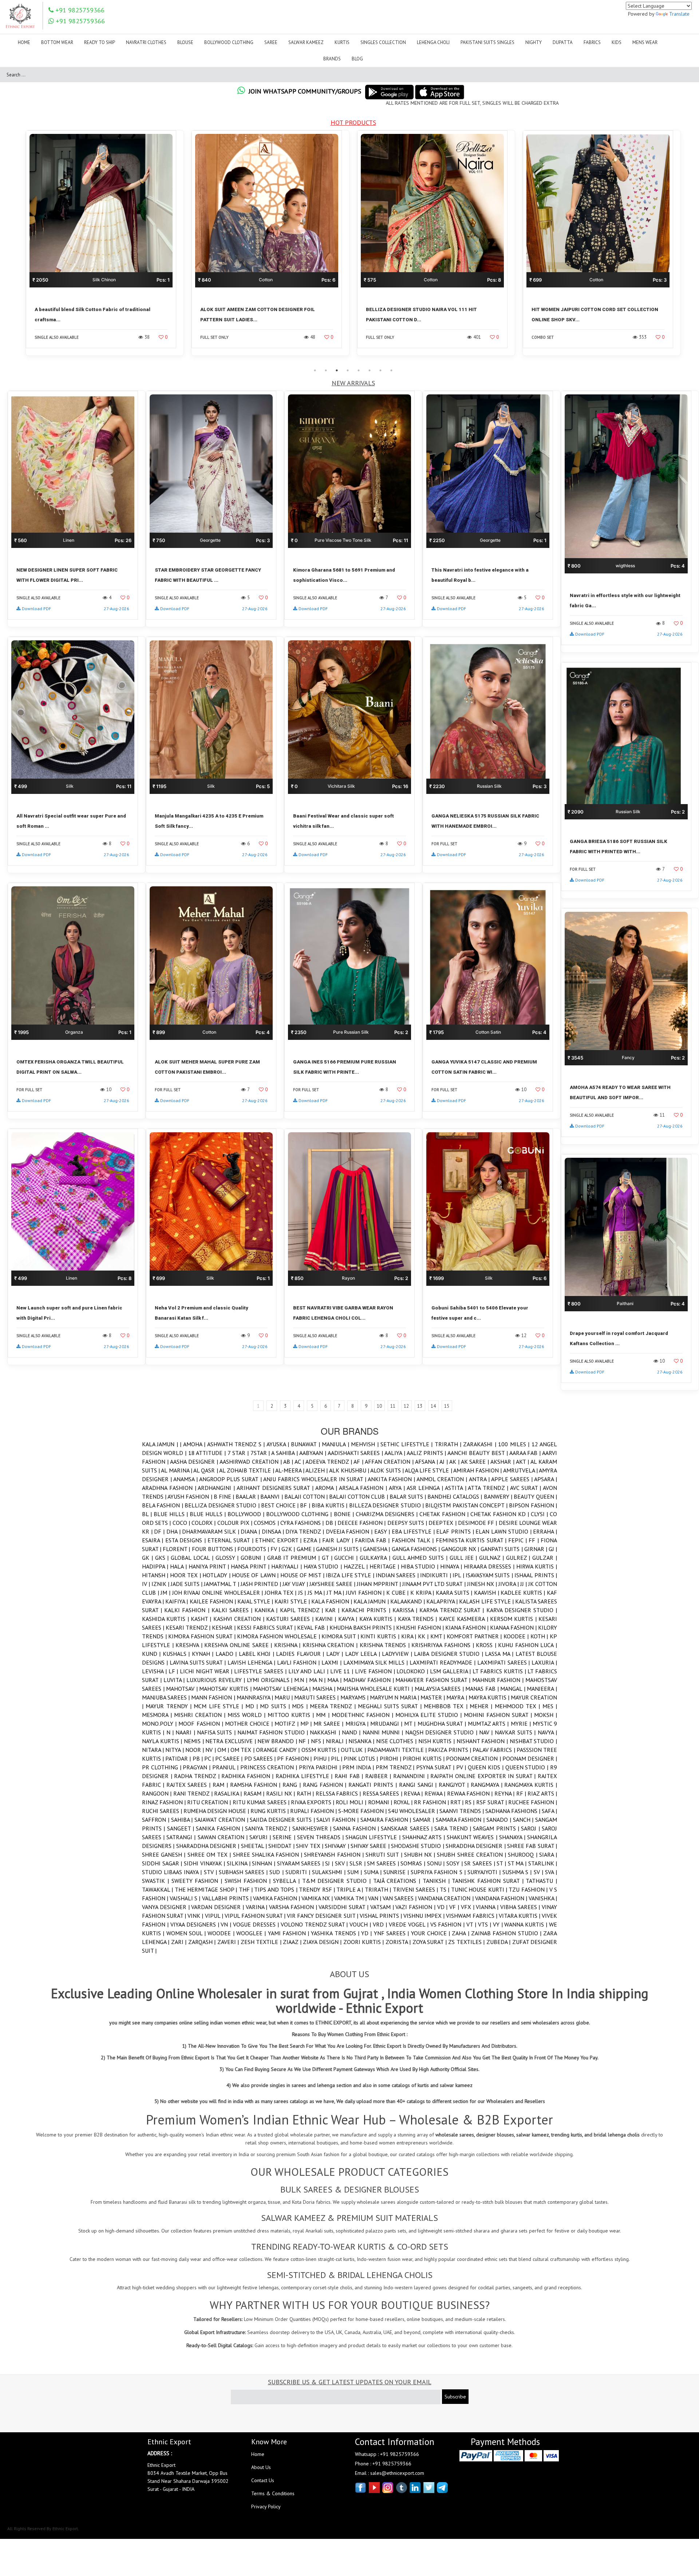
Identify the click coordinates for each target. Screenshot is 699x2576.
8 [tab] (391, 370)
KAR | (333, 1610)
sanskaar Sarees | (408, 1828)
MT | (411, 1724)
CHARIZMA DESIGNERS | (388, 1514)
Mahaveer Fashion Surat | (434, 1680)
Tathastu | (541, 1881)
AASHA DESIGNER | (195, 1462)
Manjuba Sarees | (167, 1697)
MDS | (301, 1706)
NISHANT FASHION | (483, 1741)
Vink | (196, 1916)
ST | (502, 1863)
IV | (147, 1584)
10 (379, 1406)
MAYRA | (457, 1697)
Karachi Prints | (367, 1610)
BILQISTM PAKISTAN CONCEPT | (467, 1505)
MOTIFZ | (287, 1724)
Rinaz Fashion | (165, 1802)
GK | (149, 1558)
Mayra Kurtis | (490, 1697)
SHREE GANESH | (165, 1855)
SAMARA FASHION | (461, 1820)
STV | (211, 1872)
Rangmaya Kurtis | (531, 1785)
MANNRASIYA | (256, 1697)
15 (447, 1406)
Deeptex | (443, 1523)
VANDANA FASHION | (502, 1898)
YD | (368, 1933)
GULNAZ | (493, 1558)
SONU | (437, 1863)
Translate (679, 14)
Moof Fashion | (202, 1724)
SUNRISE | (397, 1872)
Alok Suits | (388, 1470)
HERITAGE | (385, 1566)
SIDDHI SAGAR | (163, 1863)
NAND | (352, 1732)
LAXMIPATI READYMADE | (443, 1662)
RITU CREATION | (210, 1802)
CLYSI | (540, 1514)
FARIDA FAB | (373, 1540)
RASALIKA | (229, 1793)
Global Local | (193, 1558)
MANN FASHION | (214, 1697)
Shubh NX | (421, 1855)
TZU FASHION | (529, 1889)
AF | (359, 1462)
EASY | (383, 1531)
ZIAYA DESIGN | (323, 1942)
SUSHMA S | (518, 1872)
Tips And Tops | (277, 1889)
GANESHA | (377, 1549)
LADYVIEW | (398, 1654)
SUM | (356, 1872)
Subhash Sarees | (244, 1872)
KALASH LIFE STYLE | (487, 1601)
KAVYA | (349, 1619)
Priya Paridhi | (321, 1767)
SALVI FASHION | (338, 1820)
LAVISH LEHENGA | (252, 1662)
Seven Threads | (321, 1837)
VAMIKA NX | (318, 1898)
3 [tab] (337, 370)
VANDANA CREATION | (446, 1898)
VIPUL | (215, 1916)
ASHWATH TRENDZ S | (237, 1444)
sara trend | (454, 1828)
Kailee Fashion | (214, 1601)
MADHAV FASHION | (369, 1680)
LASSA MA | (500, 1654)
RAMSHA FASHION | (256, 1785)
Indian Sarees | (398, 1575)
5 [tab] (359, 370)
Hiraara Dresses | (490, 1566)
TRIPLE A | (350, 1889)
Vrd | (381, 1924)
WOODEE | (222, 1933)
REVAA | (414, 1793)
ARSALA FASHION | (364, 1488)
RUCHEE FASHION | (533, 1802)
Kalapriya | (443, 1601)
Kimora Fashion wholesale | (279, 1636)
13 (420, 1406)
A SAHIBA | (285, 1453)
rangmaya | (488, 1785)
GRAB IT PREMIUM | (295, 1558)
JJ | (524, 1584)
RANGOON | (158, 1793)
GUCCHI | (347, 1558)
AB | (289, 1462)
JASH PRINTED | (262, 1584)
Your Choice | (432, 1933)
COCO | (182, 1523)
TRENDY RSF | (318, 1889)
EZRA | (313, 1540)
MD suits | (276, 1706)
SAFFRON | (157, 1820)
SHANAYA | (513, 1837)
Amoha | (195, 1444)
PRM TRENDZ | (396, 1767)
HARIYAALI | (287, 1566)
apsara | (546, 1479)
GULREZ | (519, 1558)
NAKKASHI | (326, 1732)
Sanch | (524, 1820)
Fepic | (518, 1540)
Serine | (285, 1837)
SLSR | (358, 1863)
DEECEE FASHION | (362, 1523)
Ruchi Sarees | (163, 1811)
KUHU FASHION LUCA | (528, 1645)
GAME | (306, 1549)
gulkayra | (376, 1558)
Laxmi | (332, 1662)
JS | (303, 1593)
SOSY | (455, 1863)
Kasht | (202, 1619)
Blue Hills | (172, 1514)
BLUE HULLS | (209, 1514)
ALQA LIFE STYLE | (429, 1470)
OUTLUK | (354, 1750)
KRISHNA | (288, 1645)
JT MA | (336, 1593)
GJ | (553, 1549)
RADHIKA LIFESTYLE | (305, 1776)
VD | (443, 1907)
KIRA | (410, 1636)
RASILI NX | (281, 1793)
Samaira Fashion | (387, 1820)
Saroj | (531, 1828)
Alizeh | (317, 1470)
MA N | (318, 1680)
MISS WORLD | (248, 1715)
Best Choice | (281, 1505)
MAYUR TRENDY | (170, 1706)
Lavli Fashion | (299, 1662)
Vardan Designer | (218, 1907)
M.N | (302, 1680)
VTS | (485, 1924)
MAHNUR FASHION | (499, 1680)
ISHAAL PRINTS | (536, 1575)
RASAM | (255, 1793)
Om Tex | (243, 1750)
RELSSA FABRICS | (339, 1793)
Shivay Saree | (371, 1846)
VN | (227, 1924)
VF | (455, 1907)
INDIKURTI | (436, 1575)
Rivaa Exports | (313, 1802)
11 (393, 1406)
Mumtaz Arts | (489, 1724)
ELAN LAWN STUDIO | (504, 1531)
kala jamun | (372, 1601)
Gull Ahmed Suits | (421, 1558)
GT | (328, 1558)
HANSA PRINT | (251, 1566)
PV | (462, 1767)
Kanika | (267, 1610)
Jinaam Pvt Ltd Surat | (435, 1584)
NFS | (318, 1741)
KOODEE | (517, 1636)
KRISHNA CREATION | (331, 1645)
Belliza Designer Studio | (223, 1505)
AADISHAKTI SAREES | (356, 1453)
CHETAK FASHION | (445, 1514)
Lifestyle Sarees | (261, 1671)
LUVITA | (175, 1680)
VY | (499, 1924)
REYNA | (505, 1793)
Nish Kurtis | (437, 1741)
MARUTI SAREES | (317, 1697)
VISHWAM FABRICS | (472, 1916)
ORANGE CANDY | (279, 1750)
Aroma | (327, 1488)
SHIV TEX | (310, 1846)
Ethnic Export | (279, 1540)
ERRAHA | (545, 1531)
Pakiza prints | (450, 1750)
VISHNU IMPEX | (425, 1916)
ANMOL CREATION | (443, 1479)
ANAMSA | (186, 1479)
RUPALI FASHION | (314, 1811)
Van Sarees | (400, 1898)
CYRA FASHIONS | (303, 1523)
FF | (535, 1540)
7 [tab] (380, 370)
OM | (224, 1750)
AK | (455, 1462)
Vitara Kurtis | (520, 1916)
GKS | (163, 1558)
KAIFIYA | (177, 1601)
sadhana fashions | (514, 1811)
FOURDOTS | (254, 1549)
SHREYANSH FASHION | (335, 1855)
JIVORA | (509, 1584)
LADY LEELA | (364, 1654)
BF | (306, 1505)
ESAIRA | (154, 1540)
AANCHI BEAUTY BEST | (478, 1453)
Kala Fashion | (332, 1601)
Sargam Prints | (497, 1828)
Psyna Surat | (436, 1767)
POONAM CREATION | (474, 1758)
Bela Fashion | (163, 1505)
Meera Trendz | (334, 1706)
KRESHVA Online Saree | (239, 1645)
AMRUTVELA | (521, 1470)
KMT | (439, 1636)
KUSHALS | (177, 1654)
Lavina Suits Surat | (199, 1662)
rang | (293, 1785)
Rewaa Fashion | (471, 1793)
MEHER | (482, 1706)
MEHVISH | (366, 1444)
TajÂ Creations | (398, 1881)
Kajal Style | (256, 1601)
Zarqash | (203, 1942)
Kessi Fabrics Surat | (267, 1627)
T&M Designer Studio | (338, 1881)
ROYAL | (404, 1802)
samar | (424, 1820)
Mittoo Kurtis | (292, 1715)
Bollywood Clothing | (300, 1514)
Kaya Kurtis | (379, 1619)
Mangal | (514, 1689)
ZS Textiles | (467, 1942)
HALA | (179, 1566)
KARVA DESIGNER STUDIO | (522, 1610)
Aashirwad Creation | (251, 1462)
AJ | (444, 1462)
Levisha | (155, 1671)
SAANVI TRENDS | (462, 1811)
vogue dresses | (257, 1924)
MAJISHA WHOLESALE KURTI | (376, 1689)
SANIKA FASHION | (220, 1828)
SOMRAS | (414, 1863)
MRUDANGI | (387, 1724)
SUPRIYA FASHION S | (439, 1872)
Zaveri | (229, 1942)
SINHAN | (264, 1863)
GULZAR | (545, 1558)
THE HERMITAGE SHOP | (207, 1889)
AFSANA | (427, 1462)
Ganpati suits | (502, 1549)
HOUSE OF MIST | (303, 1575)
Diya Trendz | (305, 1531)
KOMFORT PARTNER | (475, 1636)
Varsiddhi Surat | (344, 1907)
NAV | (487, 1732)
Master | (433, 1697)
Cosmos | (267, 1523)
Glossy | (228, 1558)
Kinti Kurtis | (381, 1636)
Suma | (374, 1872)
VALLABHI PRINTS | (228, 1898)
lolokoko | (413, 1671)
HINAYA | (452, 1566)
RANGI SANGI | (419, 1785)
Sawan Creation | (224, 1837)
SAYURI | (261, 1837)
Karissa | (406, 1610)
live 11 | (343, 1671)
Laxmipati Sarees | (505, 1662)
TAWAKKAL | (158, 1889)
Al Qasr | (206, 1470)
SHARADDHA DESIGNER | (209, 1846)
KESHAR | (224, 1627)
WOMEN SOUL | (187, 1933)
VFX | (469, 1907)
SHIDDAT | (282, 1846)
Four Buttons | (215, 1549)
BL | (148, 1514)
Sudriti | (299, 1872)
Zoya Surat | (430, 1942)
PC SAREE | (230, 1758)
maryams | (355, 1697)
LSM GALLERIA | (451, 1671)
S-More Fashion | (363, 1811)
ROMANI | (381, 1802)
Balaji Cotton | (307, 1496)
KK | (424, 1636)
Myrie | (522, 1724)
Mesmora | (158, 1715)
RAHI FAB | (350, 1776)
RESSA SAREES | (383, 1793)
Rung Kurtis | (270, 1811)
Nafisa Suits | (217, 1732)
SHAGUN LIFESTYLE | (374, 1837)
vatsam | (383, 1907)
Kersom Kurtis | (514, 1619)
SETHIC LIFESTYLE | (407, 1444)
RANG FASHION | (326, 1785)
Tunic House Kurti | (480, 1889)
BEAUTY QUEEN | (535, 1496)
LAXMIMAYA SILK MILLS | (376, 1662)
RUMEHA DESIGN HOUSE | (217, 1811)
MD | (253, 1706)
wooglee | (252, 1933)
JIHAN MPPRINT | (380, 1584)
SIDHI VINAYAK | (205, 1863)
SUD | (277, 1872)
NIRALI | (337, 1741)
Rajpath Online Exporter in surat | (484, 1776)
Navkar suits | (516, 1732)
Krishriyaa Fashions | (444, 1645)
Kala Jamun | (161, 1444)
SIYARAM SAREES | (301, 1863)
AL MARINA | (177, 1470)
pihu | (322, 1758)
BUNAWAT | (306, 1444)
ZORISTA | (399, 1942)
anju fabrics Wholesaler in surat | (315, 1479)
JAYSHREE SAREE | (333, 1584)
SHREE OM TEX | (210, 1855)
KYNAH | (204, 1654)
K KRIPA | (423, 1593)
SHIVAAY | (338, 1846)
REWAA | (436, 1793)
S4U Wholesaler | (414, 1811)
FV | (276, 1549)
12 (406, 1406)
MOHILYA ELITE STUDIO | (430, 1715)
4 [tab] (348, 370)
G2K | (289, 1549)
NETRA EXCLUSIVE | (231, 1741)
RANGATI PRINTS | (374, 1785)
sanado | (500, 1820)
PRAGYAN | (198, 1767)
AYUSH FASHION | (190, 1496)
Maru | (284, 1697)
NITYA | (175, 1750)
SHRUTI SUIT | (385, 1855)
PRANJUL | (226, 1767)
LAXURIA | (544, 1662)
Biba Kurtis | (330, 1505)
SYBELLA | (288, 1881)
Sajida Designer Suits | (283, 1820)
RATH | (306, 1793)
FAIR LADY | (339, 1540)
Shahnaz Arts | (424, 1837)
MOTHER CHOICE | (250, 1724)
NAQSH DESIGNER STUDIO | (442, 1732)
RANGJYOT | (455, 1785)
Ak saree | (476, 1462)
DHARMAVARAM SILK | (211, 1531)
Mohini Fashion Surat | (499, 1715)
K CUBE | (398, 1593)
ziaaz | (293, 1942)
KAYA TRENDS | (418, 1619)
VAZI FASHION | (416, 1907)
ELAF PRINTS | (456, 1531)
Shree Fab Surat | (532, 1846)
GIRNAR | (536, 1549)
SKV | (342, 1863)
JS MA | (317, 1593)
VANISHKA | (543, 1898)
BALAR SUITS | (408, 1496)
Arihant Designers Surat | (276, 1488)
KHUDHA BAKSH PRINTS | (363, 1627)
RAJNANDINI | (412, 1776)
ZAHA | (461, 1933)
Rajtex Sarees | (189, 1785)
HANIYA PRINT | (210, 1566)
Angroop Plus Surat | (231, 1479)
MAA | (335, 1680)
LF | (174, 1671)
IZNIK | (161, 1584)
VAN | (375, 1898)
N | (171, 1732)
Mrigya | (358, 1724)
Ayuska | (279, 1444)
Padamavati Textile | (398, 1750)
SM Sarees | (384, 1863)
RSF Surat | (492, 1802)
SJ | (330, 1863)
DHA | (174, 1531)
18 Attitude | (208, 1453)
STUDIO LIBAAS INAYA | (173, 1872)
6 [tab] (370, 370)
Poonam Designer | (530, 1758)
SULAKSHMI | (330, 1872)
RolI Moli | (352, 1802)
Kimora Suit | (341, 1636)
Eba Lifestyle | (414, 1531)
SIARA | (548, 1855)
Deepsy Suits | (408, 1523)
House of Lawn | (256, 1575)
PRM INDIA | (359, 1767)
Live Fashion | (376, 1671)
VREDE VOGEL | (410, 1924)
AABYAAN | (313, 1453)
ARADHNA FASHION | (170, 1488)
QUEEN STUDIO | (528, 1767)
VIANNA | (488, 1907)
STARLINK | (543, 1863)
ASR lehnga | (426, 1488)
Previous (16, 247)
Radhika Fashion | (248, 1776)
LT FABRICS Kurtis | (500, 1671)
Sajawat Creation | (222, 1820)
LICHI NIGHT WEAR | (207, 1671)
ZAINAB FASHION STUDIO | (507, 1933)
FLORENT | (177, 1549)
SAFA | (549, 1811)
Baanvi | (272, 1496)
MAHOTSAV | (183, 1689)
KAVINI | (327, 1619)
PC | (210, 1758)
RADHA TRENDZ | (198, 1776)
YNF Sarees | (392, 1933)
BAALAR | (248, 1496)
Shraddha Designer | (476, 1846)
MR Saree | (329, 1724)
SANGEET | (182, 1828)
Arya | (398, 1488)
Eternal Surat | (231, 1540)
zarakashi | (481, 1444)
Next (690, 247)
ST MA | (518, 1863)
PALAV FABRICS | (495, 1750)
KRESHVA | (190, 1645)
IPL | (459, 1575)
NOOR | (195, 1750)
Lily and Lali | (309, 1671)
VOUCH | (361, 1924)
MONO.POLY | (160, 1724)
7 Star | (239, 1453)
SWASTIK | (157, 1881)
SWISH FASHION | (249, 1881)
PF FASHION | (295, 1758)
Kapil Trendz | (303, 1610)
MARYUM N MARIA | (395, 1697)
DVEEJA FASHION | (350, 1531)
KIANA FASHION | (468, 1627)
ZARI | (180, 1942)
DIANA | (251, 1531)
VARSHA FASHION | (294, 1907)
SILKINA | (239, 1863)
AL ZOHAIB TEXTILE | (247, 1470)
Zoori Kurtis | (364, 1942)
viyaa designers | (196, 1924)
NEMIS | (195, 1741)
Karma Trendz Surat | (453, 1610)
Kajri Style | (293, 1601)
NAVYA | (547, 1732)
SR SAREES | (480, 1863)
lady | (336, 1654)
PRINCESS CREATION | (270, 1767)
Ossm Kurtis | (321, 1750)
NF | (305, 1741)
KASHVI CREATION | (240, 1619)
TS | (445, 1889)
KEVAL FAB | (313, 1627)
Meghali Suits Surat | (391, 1706)
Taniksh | (437, 1881)
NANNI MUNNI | (384, 1732)
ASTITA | (457, 1488)
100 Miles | (515, 1444)
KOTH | (540, 1636)
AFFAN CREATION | (390, 1462)
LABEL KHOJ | (257, 1654)
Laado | (227, 1654)
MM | (324, 1715)
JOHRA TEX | (281, 1593)
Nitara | (154, 1750)
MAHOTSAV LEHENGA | (283, 1689)
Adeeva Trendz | (329, 1462)
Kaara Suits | (455, 1593)
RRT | (458, 1802)
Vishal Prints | (382, 1916)
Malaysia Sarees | (440, 1689)
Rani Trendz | (194, 1793)
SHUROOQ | (523, 1855)
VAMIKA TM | (351, 1898)
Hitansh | (156, 1575)
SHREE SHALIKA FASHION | (269, 1855)
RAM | (221, 1785)
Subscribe (455, 2397)
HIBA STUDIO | (420, 1566)
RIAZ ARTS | (542, 1793)
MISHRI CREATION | (201, 1715)
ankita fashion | (392, 1479)
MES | (550, 1706)
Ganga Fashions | (416, 1549)
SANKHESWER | (313, 1828)
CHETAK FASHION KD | (501, 1514)
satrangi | (182, 1837)
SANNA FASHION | (357, 1828)
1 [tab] (315, 370)
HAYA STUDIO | (323, 1566)
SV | (539, 1872)
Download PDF (36, 609)
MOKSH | (546, 1715)
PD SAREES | (261, 1758)
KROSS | (487, 1645)
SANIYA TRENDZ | (268, 1828)
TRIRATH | (449, 1444)
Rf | (522, 1793)
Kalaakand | (408, 1601)
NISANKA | (362, 1741)
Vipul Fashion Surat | (256, 1916)
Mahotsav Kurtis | (226, 1689)
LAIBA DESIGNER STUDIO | (449, 1654)
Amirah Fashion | (478, 1470)
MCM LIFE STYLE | (219, 1706)
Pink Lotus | (362, 1758)
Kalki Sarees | (233, 1610)
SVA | (551, 1872)
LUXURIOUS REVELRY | (216, 1680)
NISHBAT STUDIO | (533, 1741)
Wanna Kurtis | (527, 1924)
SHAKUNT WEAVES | (473, 1837)
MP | (307, 1724)
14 (433, 1406)
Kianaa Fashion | (514, 1627)
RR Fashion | (432, 1802)
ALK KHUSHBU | (350, 1470)
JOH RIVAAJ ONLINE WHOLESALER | (218, 1593)
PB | (198, 1758)
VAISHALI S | (186, 1898)
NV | (211, 1750)
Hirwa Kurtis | (537, 1566)
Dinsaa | (274, 1531)
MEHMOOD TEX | (519, 1706)
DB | (331, 1523)
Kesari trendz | (189, 1627)
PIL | (337, 1758)
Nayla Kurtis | (163, 1741)
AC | (300, 1462)
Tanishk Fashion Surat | (489, 1881)
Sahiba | (183, 1820)
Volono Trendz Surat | (315, 1924)
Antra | (480, 1479)
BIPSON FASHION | (533, 1505)
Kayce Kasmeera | (465, 1619)
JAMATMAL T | (222, 1584)
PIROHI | (391, 1758)
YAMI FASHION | (290, 1933)
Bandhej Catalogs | (455, 1496)
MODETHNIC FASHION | (364, 1715)
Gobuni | (254, 1558)
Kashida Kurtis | (166, 1619)
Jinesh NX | (483, 1584)
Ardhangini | (217, 1488)
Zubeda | (499, 1942)
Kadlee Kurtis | (524, 1593)
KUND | (152, 1654)
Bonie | (345, 1514)
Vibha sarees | (521, 1907)
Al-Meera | (290, 1470)
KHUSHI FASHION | (421, 1627)
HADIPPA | (156, 1566)
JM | (166, 1593)
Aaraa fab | (526, 1453)
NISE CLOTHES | (397, 1741)
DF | (160, 1531)
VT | (472, 1924)
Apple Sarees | (513, 1479)
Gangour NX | (461, 1549)
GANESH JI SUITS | (340, 1549)
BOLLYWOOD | (247, 1514)
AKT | (523, 1462)
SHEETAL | (255, 1846)
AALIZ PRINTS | (427, 1453)
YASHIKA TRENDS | (336, 1933)
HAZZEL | (357, 1566)
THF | (247, 1889)
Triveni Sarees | (416, 1889)
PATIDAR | (179, 1758)
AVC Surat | (526, 1488)
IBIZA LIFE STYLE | (351, 1575)
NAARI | (186, 1732)
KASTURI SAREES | (291, 1619)
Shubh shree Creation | (472, 1855)
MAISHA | (325, 1689)
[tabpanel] (105, 247)
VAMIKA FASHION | (277, 1898)
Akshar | (503, 1462)
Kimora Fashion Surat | (203, 1636)
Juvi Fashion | (366, 1593)
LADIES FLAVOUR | (301, 1654)
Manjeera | (542, 1689)
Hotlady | (217, 1575)
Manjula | (336, 1444)
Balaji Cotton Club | (359, 1496)
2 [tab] (326, 370)
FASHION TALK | (414, 1540)
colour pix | (236, 1523)
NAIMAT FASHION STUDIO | (274, 1732)
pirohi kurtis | (424, 1758)
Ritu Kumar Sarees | (262, 1802)
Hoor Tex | (186, 1575)
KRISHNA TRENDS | (386, 1645)
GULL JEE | (464, 1558)
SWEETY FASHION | (198, 1881)
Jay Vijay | (296, 1584)
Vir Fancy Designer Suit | (323, 1916)
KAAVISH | (487, 1593)
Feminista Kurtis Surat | (472, 1540)
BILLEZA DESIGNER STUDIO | (387, 1505)
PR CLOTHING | (162, 1767)
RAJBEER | (379, 1776)
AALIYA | (396, 1453)
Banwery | (499, 1496)
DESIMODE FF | (478, 1523)
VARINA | (258, 1907)
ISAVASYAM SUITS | (490, 1575)
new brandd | (278, 1741)
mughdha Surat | (443, 1724)
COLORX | (204, 1523)
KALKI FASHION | (188, 1610)
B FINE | (225, 1496)
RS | (470, 1802)
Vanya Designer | (167, 1907)
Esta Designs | (186, 1540)
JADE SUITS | (187, 1584)
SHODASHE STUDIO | (418, 1846)
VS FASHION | (449, 1924)
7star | (261, 1453)
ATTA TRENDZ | (489, 1488)
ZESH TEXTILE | (262, 1942)
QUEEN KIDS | (486, 1767)
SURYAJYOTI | (485, 1872)
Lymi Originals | (270, 1680)
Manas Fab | (483, 1689)
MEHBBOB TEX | (447, 1706)
